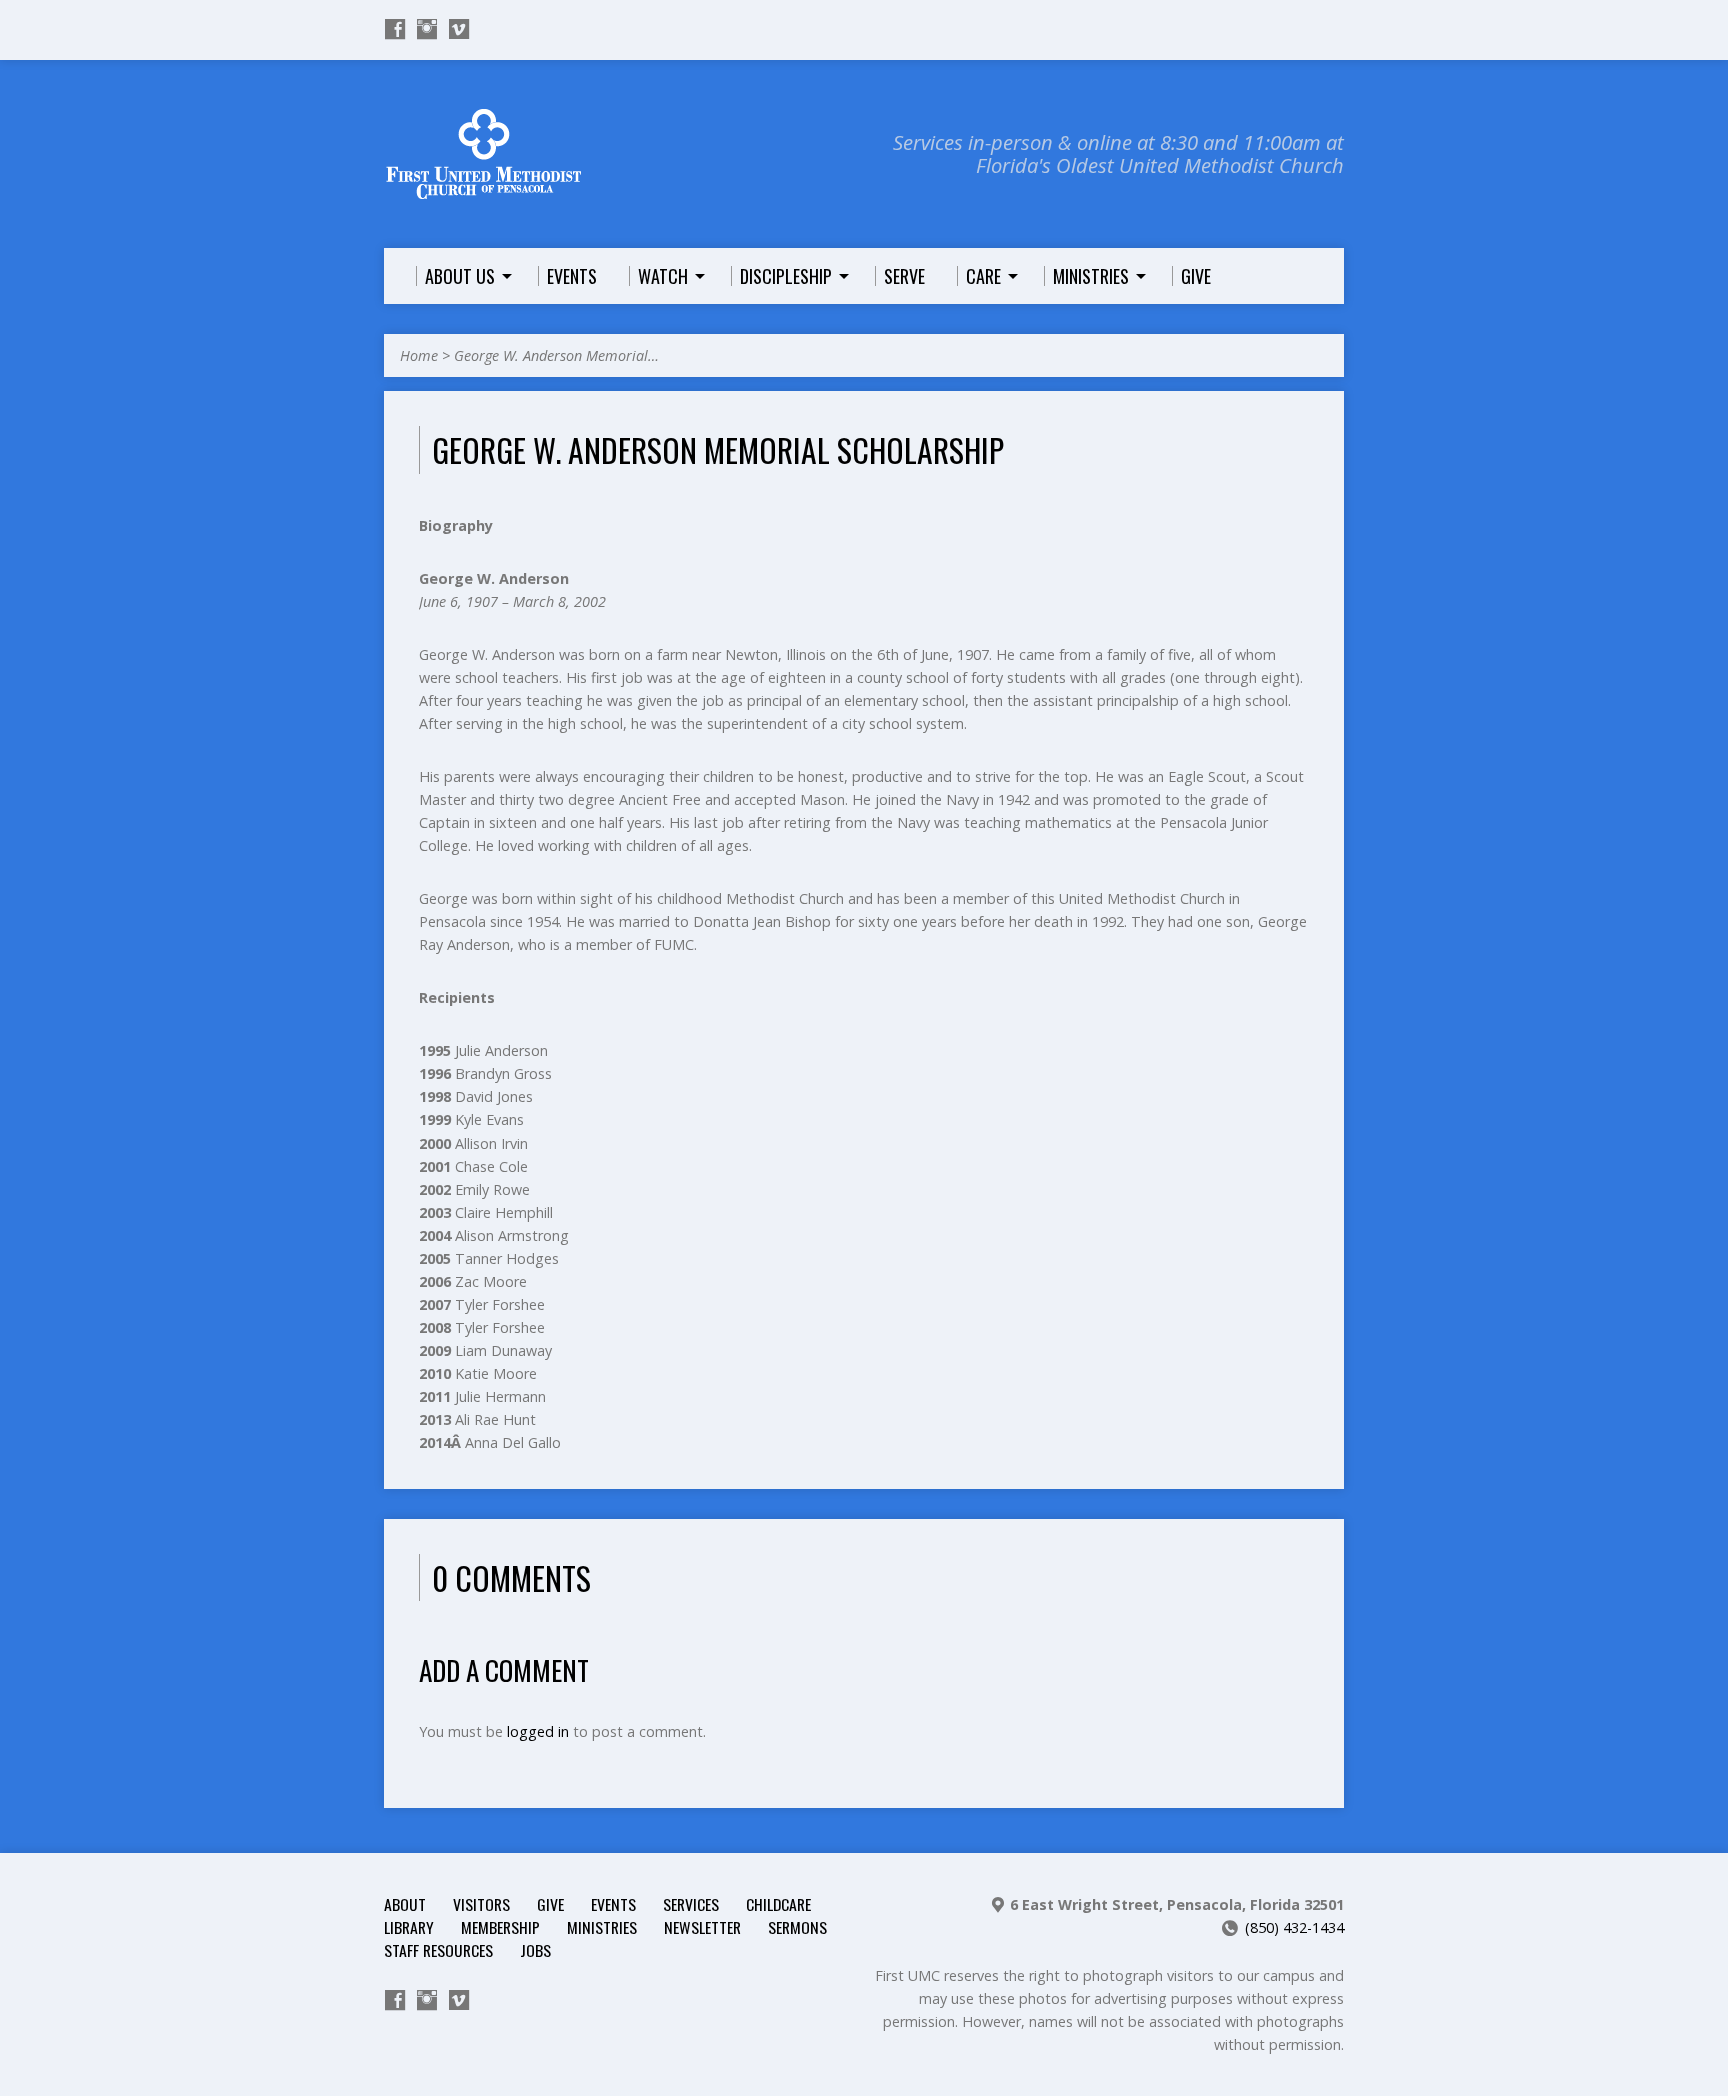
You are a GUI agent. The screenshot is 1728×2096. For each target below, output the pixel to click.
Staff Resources (438, 1950)
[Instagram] (427, 29)
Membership (500, 1927)
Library (409, 1927)
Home (419, 355)
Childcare (778, 1904)
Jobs (535, 1950)
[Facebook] (395, 29)
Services (691, 1904)
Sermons (797, 1927)
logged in (538, 1731)
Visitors (481, 1904)
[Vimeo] (459, 29)
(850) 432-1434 (1294, 1927)
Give (550, 1904)
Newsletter (702, 1927)
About (405, 1904)
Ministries (602, 1927)
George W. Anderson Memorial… (556, 355)
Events (613, 1904)
